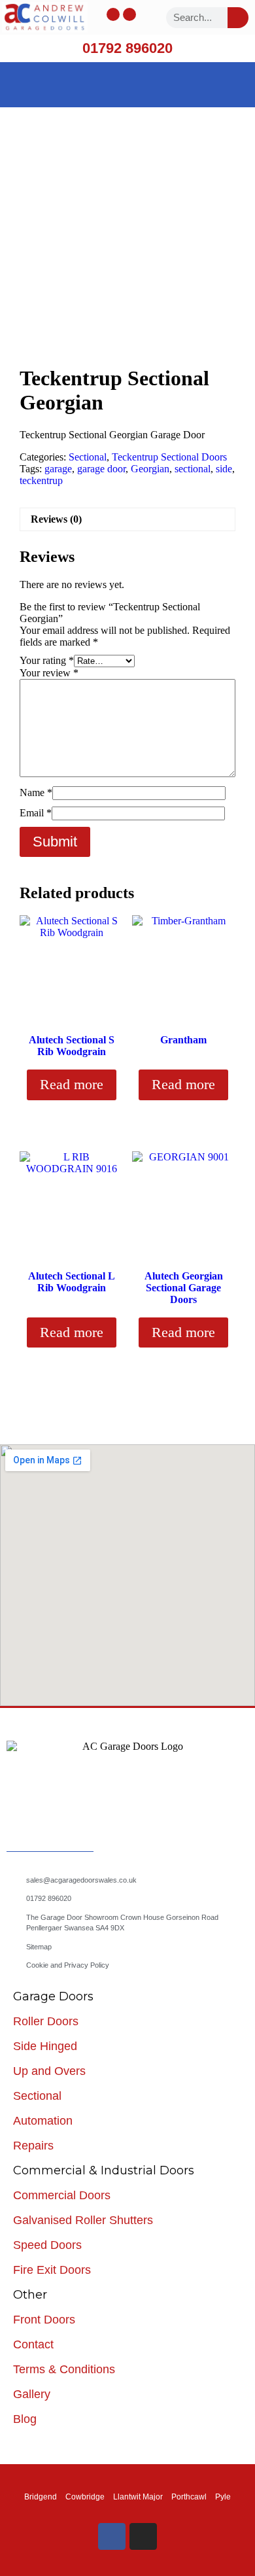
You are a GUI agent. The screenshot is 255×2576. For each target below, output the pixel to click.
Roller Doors (46, 2021)
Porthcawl (189, 2497)
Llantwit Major (138, 2497)
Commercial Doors (62, 2195)
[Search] (238, 18)
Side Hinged (45, 2046)
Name (36, 792)
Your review (49, 673)
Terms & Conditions (64, 2369)
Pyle (223, 2497)
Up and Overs (49, 2071)
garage (58, 469)
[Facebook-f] (113, 14)
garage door (101, 469)
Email (36, 813)
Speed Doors (47, 2245)
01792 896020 (127, 48)
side (224, 469)
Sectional (88, 457)
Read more (72, 1084)
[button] (127, 81)
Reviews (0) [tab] (56, 519)
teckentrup (41, 480)
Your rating (47, 660)
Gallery (32, 2394)
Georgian (150, 469)
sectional (193, 469)
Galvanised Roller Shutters (83, 2220)
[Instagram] (129, 14)
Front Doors (44, 2320)
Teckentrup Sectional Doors (169, 457)
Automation (43, 2121)
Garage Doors (53, 1996)
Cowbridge (85, 2497)
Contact (33, 2344)
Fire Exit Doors (52, 2270)
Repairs (33, 2146)
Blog (25, 2419)
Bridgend (41, 2497)
